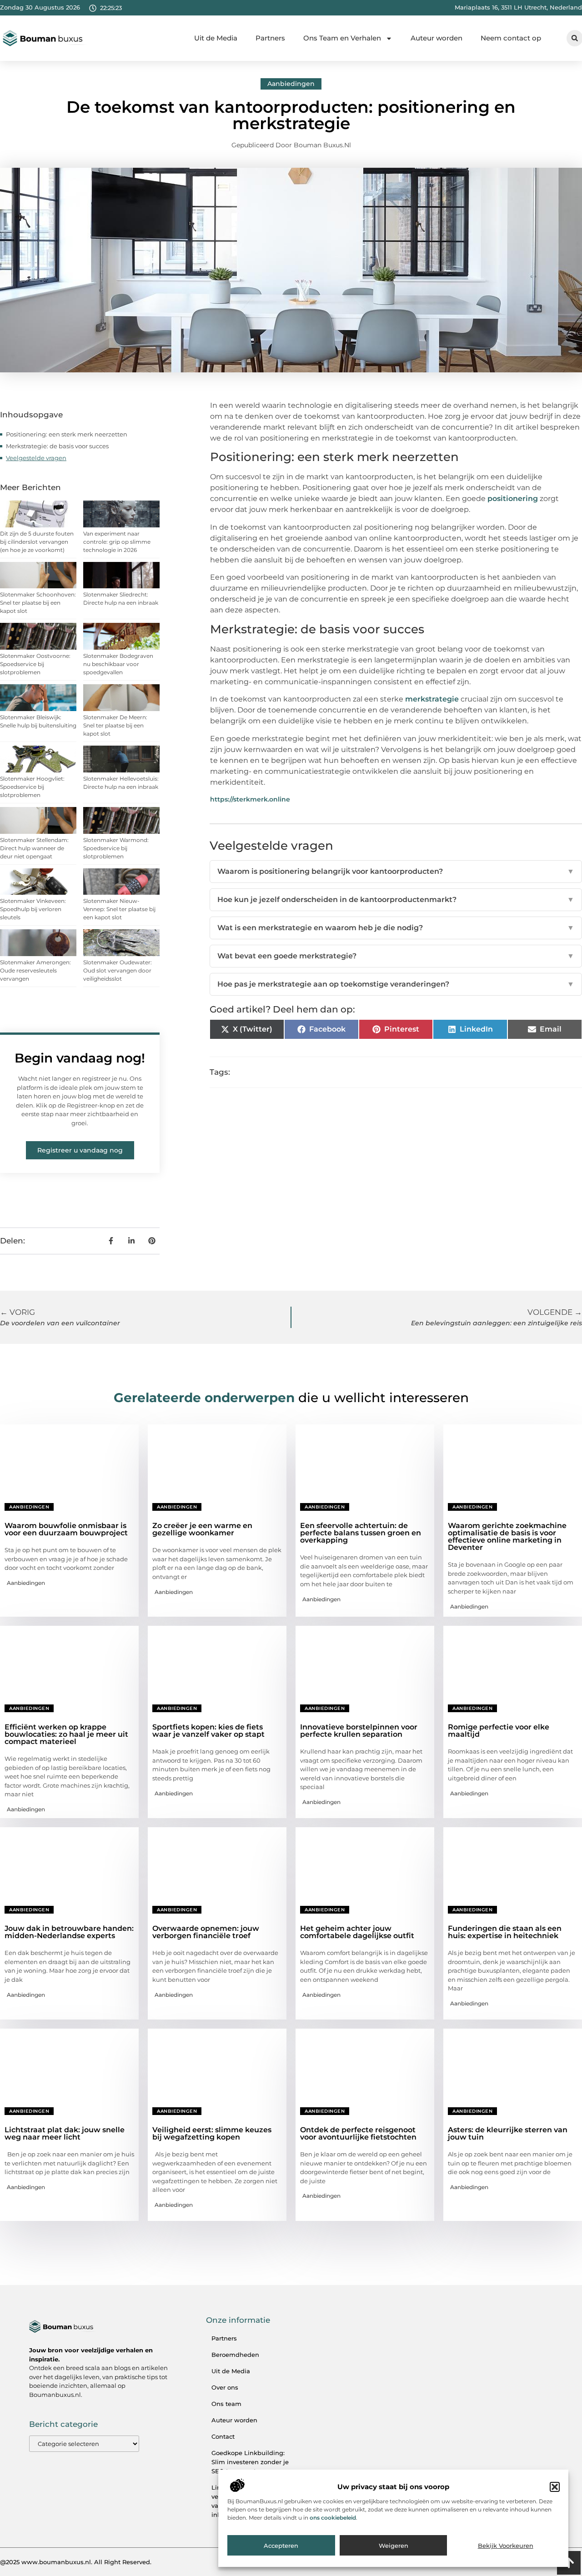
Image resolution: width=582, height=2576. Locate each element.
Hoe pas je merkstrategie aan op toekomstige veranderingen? (396, 984)
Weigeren (394, 2546)
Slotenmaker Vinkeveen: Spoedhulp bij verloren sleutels (33, 909)
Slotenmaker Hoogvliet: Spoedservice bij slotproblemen (32, 787)
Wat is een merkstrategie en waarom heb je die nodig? (396, 928)
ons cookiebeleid (333, 2518)
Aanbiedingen (291, 84)
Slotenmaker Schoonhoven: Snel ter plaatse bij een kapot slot (38, 603)
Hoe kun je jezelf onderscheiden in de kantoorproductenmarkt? (396, 900)
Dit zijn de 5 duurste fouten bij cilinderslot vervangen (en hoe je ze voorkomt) (37, 542)
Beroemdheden (235, 2355)
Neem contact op (511, 38)
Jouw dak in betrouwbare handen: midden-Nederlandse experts (69, 1932)
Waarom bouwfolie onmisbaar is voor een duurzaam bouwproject (66, 1529)
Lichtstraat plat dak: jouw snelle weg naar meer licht (65, 2133)
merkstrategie (432, 699)
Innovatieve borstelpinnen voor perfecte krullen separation (359, 1731)
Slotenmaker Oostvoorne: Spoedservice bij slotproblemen (35, 664)
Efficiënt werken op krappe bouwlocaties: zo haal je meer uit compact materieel (66, 1734)
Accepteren (281, 2546)
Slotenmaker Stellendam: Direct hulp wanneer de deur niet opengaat (34, 848)
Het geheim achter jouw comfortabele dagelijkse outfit (357, 1932)
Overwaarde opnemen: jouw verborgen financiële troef (206, 1932)
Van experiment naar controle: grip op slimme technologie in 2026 (117, 542)
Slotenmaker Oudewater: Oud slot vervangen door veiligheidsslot (118, 970)
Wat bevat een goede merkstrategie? (396, 956)
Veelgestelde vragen (36, 458)
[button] (555, 2487)
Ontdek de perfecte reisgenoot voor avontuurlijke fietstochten (358, 2133)
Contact (223, 2436)
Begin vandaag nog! (80, 1058)
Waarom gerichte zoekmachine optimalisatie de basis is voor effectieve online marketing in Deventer (507, 1536)
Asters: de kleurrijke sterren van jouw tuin (508, 2133)
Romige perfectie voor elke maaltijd (499, 1731)
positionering (513, 499)
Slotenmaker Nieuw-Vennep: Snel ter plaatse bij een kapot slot (119, 909)
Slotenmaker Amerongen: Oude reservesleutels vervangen (35, 970)
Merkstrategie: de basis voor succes (57, 446)
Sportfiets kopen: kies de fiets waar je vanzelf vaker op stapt (208, 1731)
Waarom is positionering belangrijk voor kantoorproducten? (396, 871)
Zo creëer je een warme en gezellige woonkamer (202, 1529)
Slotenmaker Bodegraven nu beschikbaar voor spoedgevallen (118, 664)
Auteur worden (436, 38)
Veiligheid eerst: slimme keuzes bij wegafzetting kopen (212, 2133)
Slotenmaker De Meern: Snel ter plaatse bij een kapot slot (115, 725)
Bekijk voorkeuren (506, 2546)
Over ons (225, 2387)
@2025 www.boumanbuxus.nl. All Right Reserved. (76, 2562)
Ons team (226, 2404)
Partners (270, 38)
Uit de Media (216, 38)
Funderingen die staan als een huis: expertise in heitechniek (505, 1932)
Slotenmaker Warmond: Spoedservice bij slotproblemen (116, 848)
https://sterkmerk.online (250, 799)
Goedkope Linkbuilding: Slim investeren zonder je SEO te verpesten (250, 2462)
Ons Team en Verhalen (342, 38)
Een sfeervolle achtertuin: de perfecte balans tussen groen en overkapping (361, 1533)
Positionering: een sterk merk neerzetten (67, 434)
